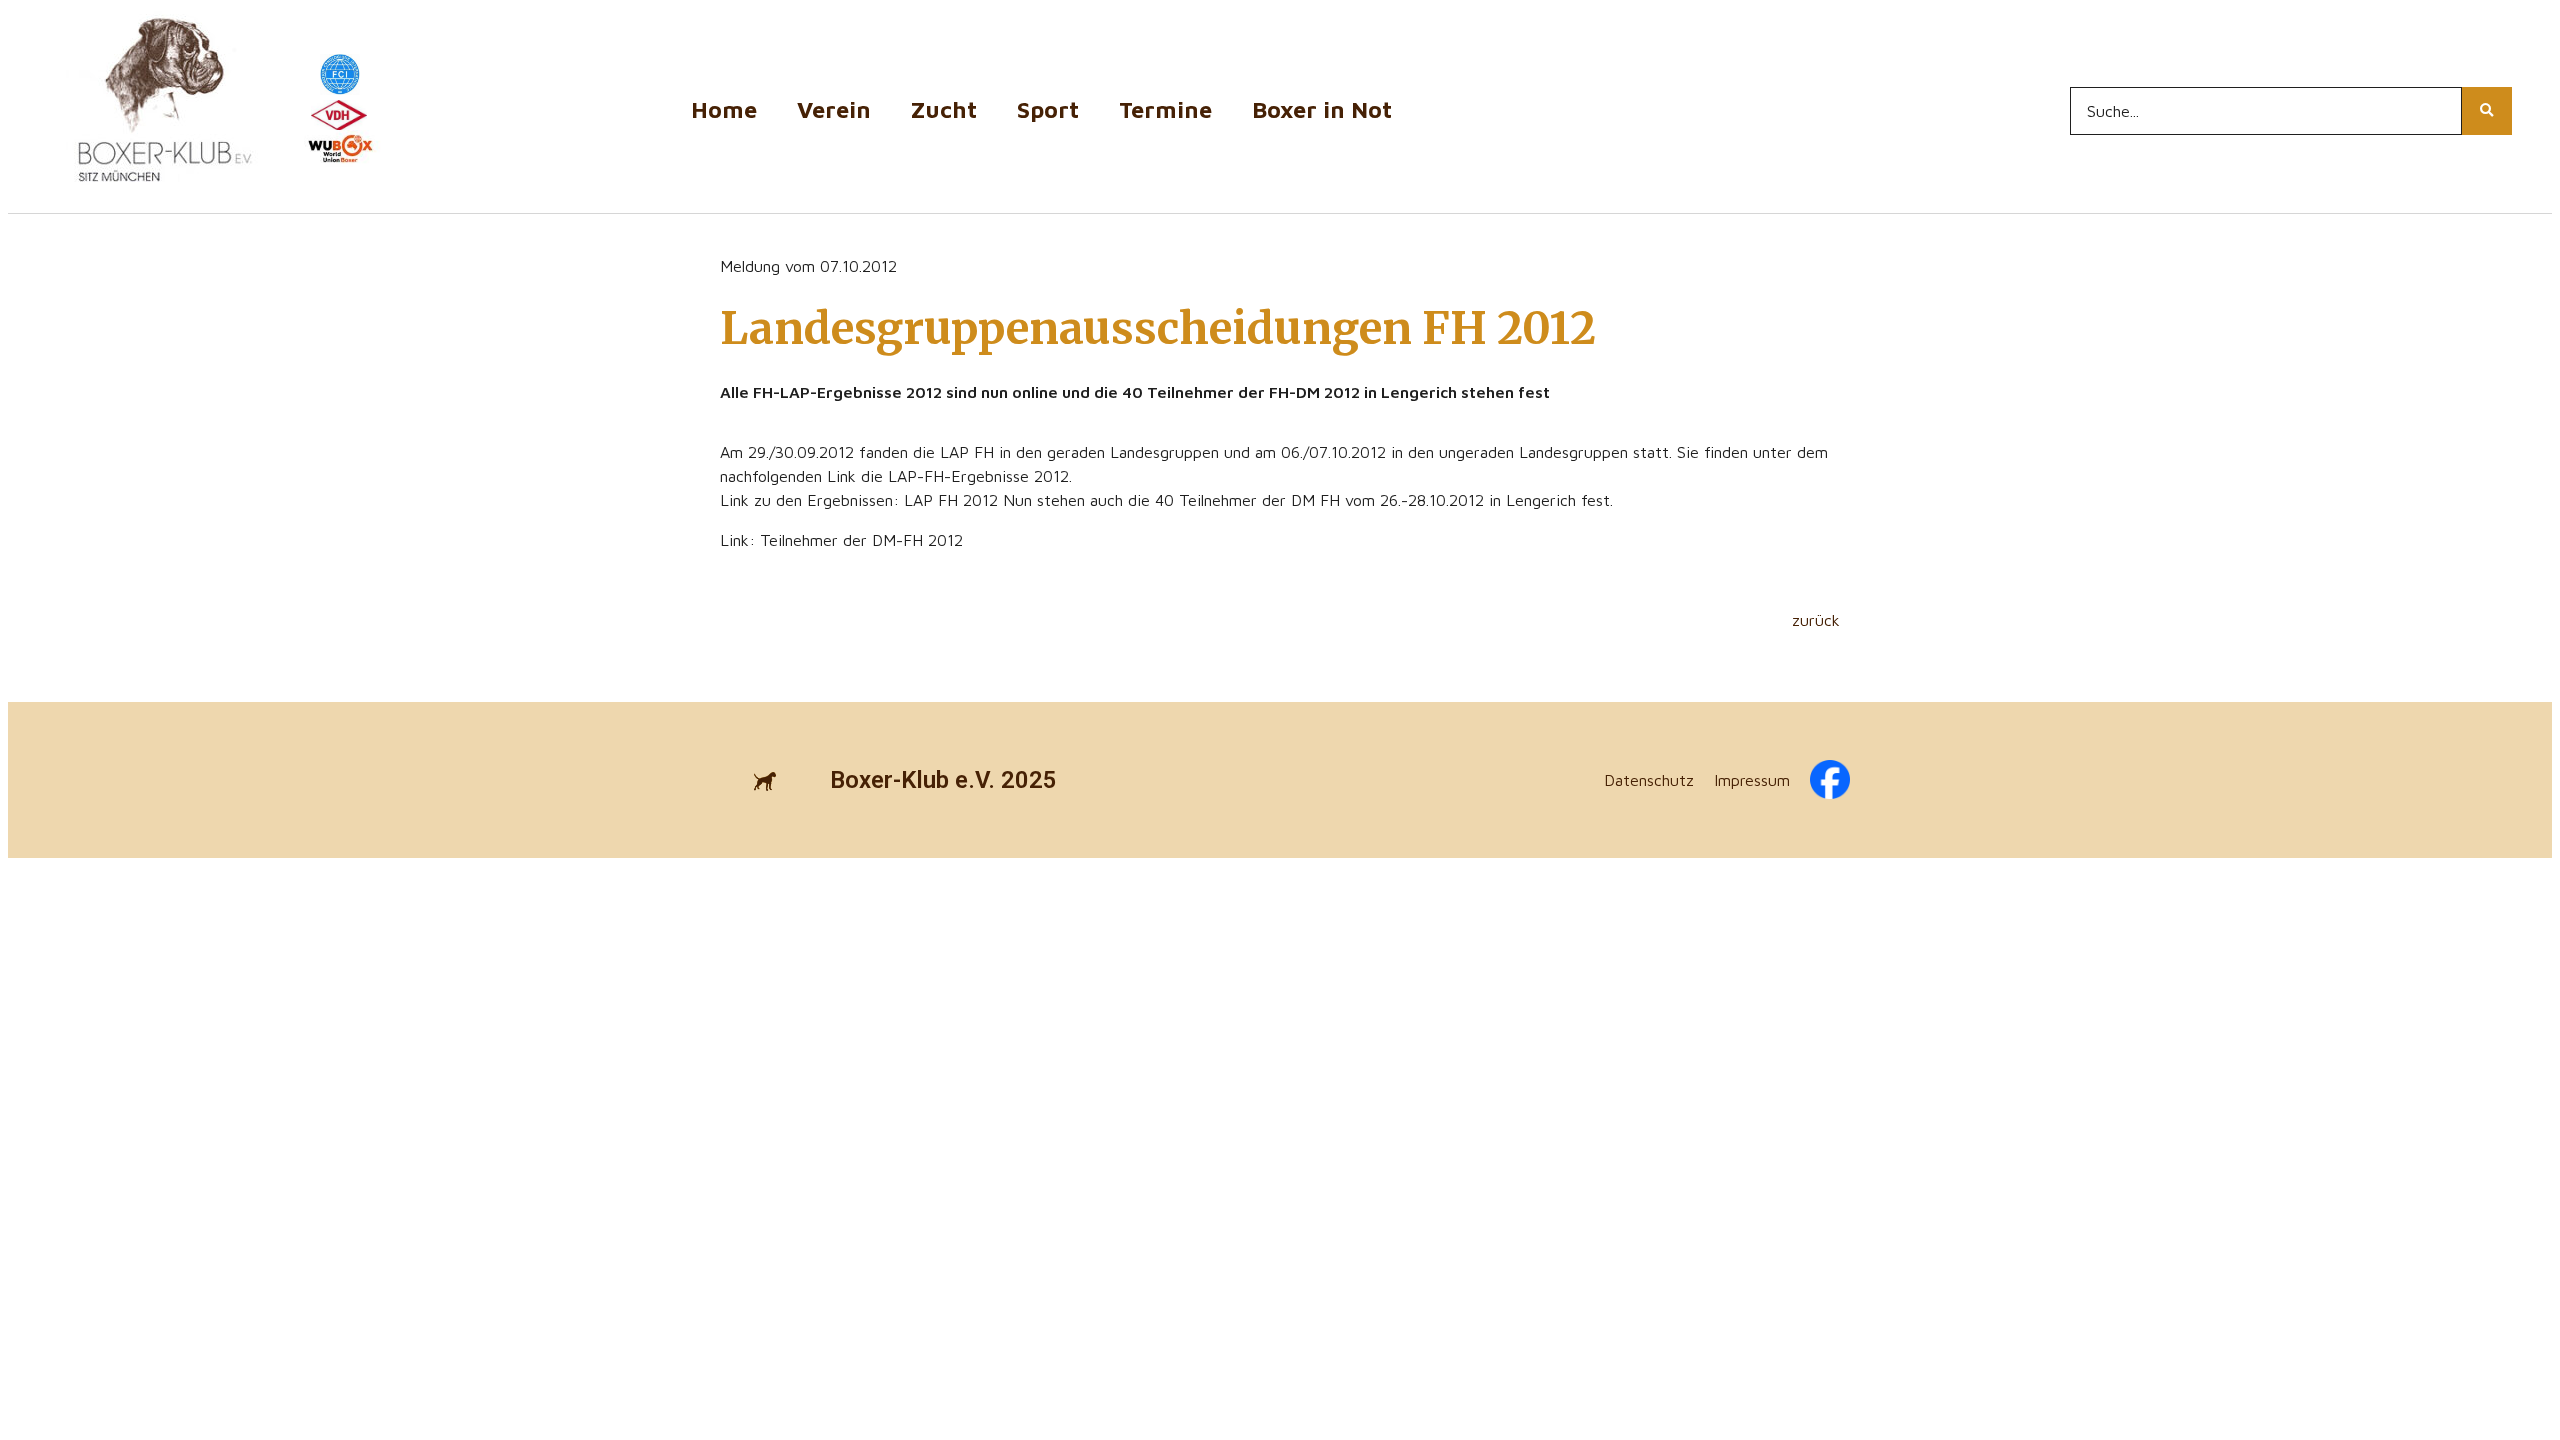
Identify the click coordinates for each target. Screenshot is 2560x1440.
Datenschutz (1649, 780)
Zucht (944, 109)
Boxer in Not (1322, 109)
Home (724, 109)
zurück (1816, 620)
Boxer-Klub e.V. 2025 (943, 780)
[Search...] (2487, 111)
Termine (1165, 109)
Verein (834, 109)
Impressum (1752, 780)
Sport (1048, 109)
